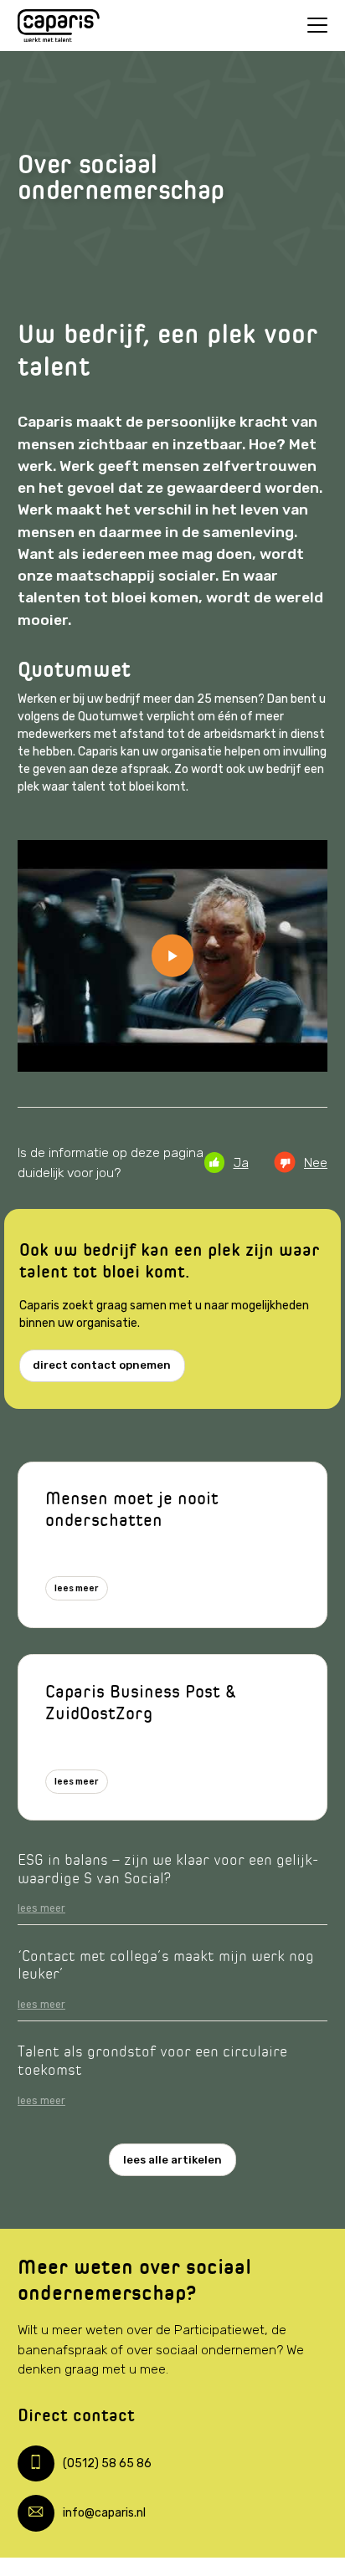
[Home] (59, 26)
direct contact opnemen (102, 1365)
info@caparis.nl (104, 2513)
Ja (241, 1163)
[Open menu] (317, 25)
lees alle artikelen (172, 2160)
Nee (316, 1163)
